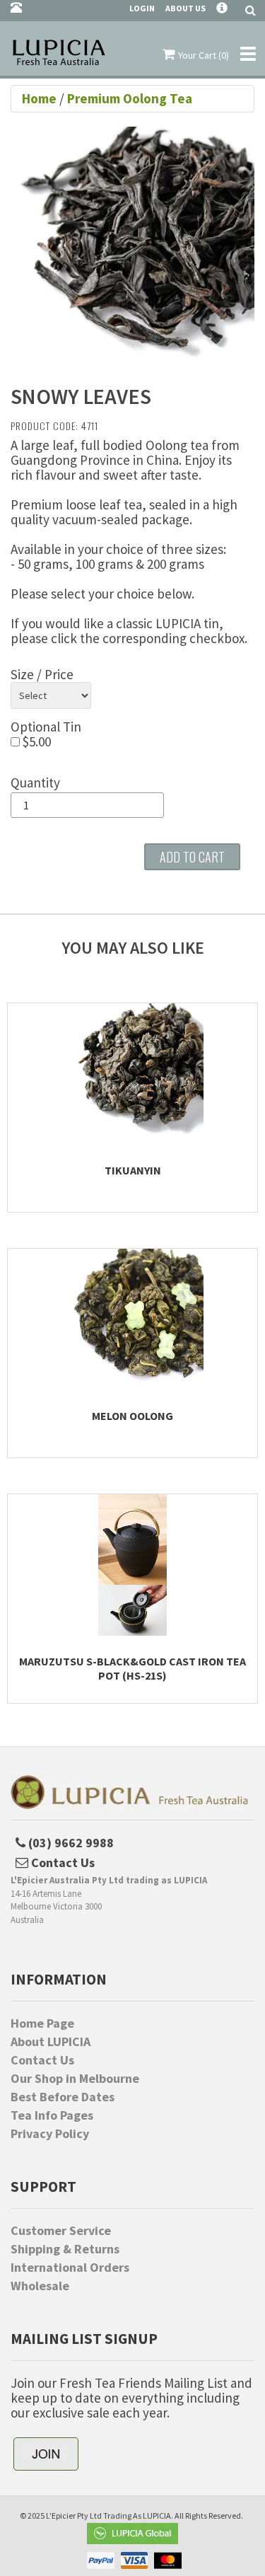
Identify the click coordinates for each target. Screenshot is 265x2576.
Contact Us (42, 2060)
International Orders (70, 2268)
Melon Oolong (132, 1416)
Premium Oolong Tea (130, 98)
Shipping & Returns (65, 2249)
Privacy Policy (50, 2134)
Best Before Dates (63, 2097)
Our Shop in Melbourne (75, 2079)
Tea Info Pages (52, 2115)
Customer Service (61, 2231)
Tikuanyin (133, 1170)
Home (41, 98)
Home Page (42, 2023)
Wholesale (40, 2286)
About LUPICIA (51, 2042)
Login (142, 8)
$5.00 (35, 742)
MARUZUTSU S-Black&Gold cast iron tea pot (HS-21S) (132, 1668)
